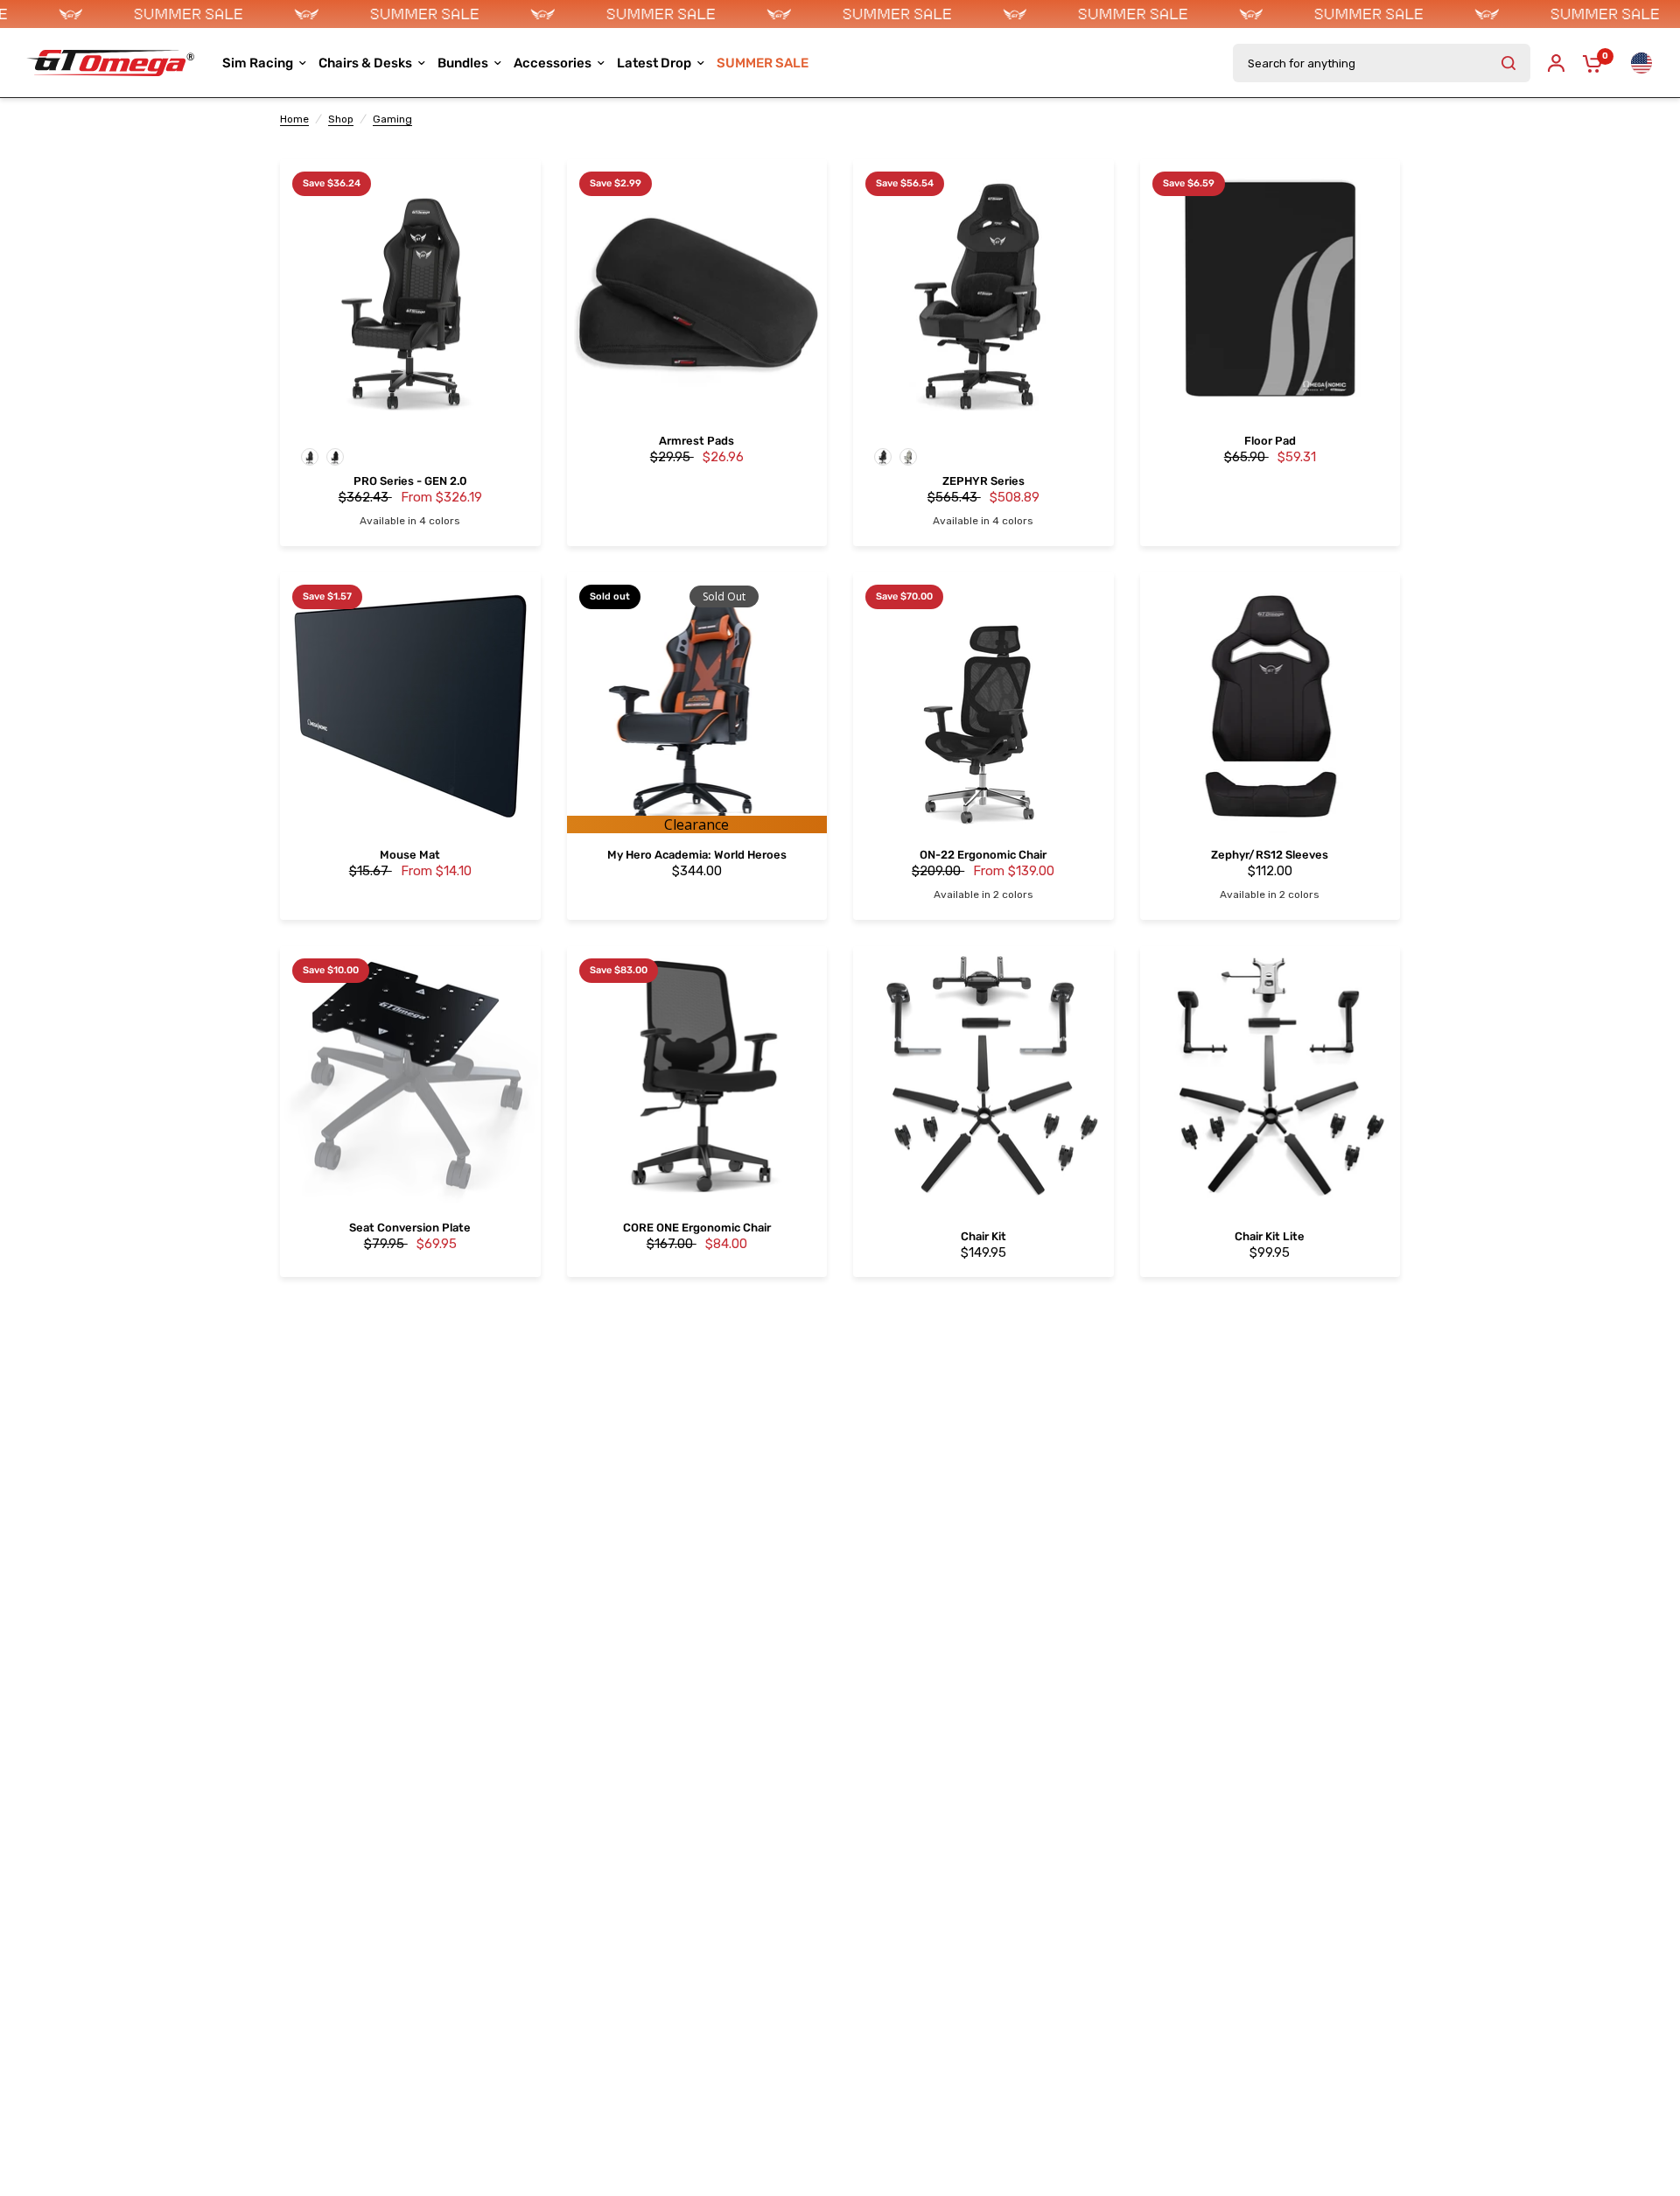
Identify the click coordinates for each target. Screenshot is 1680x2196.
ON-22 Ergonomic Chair (983, 856)
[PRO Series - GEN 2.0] (410, 290)
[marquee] (840, 14)
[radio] (310, 457)
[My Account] (1556, 63)
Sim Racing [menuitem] (258, 63)
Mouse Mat (410, 856)
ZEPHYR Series (983, 482)
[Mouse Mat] (410, 703)
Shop (341, 119)
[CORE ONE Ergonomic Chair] (697, 1077)
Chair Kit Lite (1270, 1237)
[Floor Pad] (1270, 290)
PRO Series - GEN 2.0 (410, 482)
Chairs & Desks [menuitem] (365, 63)
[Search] (1508, 63)
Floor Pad (1270, 442)
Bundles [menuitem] (463, 63)
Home (294, 119)
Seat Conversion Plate (410, 1228)
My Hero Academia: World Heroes (697, 856)
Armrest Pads (696, 442)
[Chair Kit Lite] (1270, 1077)
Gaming (392, 119)
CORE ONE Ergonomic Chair (697, 1228)
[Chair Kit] (983, 1077)
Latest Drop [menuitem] (654, 63)
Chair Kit (983, 1237)
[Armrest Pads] (697, 290)
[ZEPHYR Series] (983, 290)
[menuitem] (763, 63)
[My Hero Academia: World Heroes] (697, 703)
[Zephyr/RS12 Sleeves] (1270, 703)
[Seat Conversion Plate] (410, 1077)
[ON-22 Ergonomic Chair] (983, 703)
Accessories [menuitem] (553, 63)
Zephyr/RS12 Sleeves (1270, 856)
